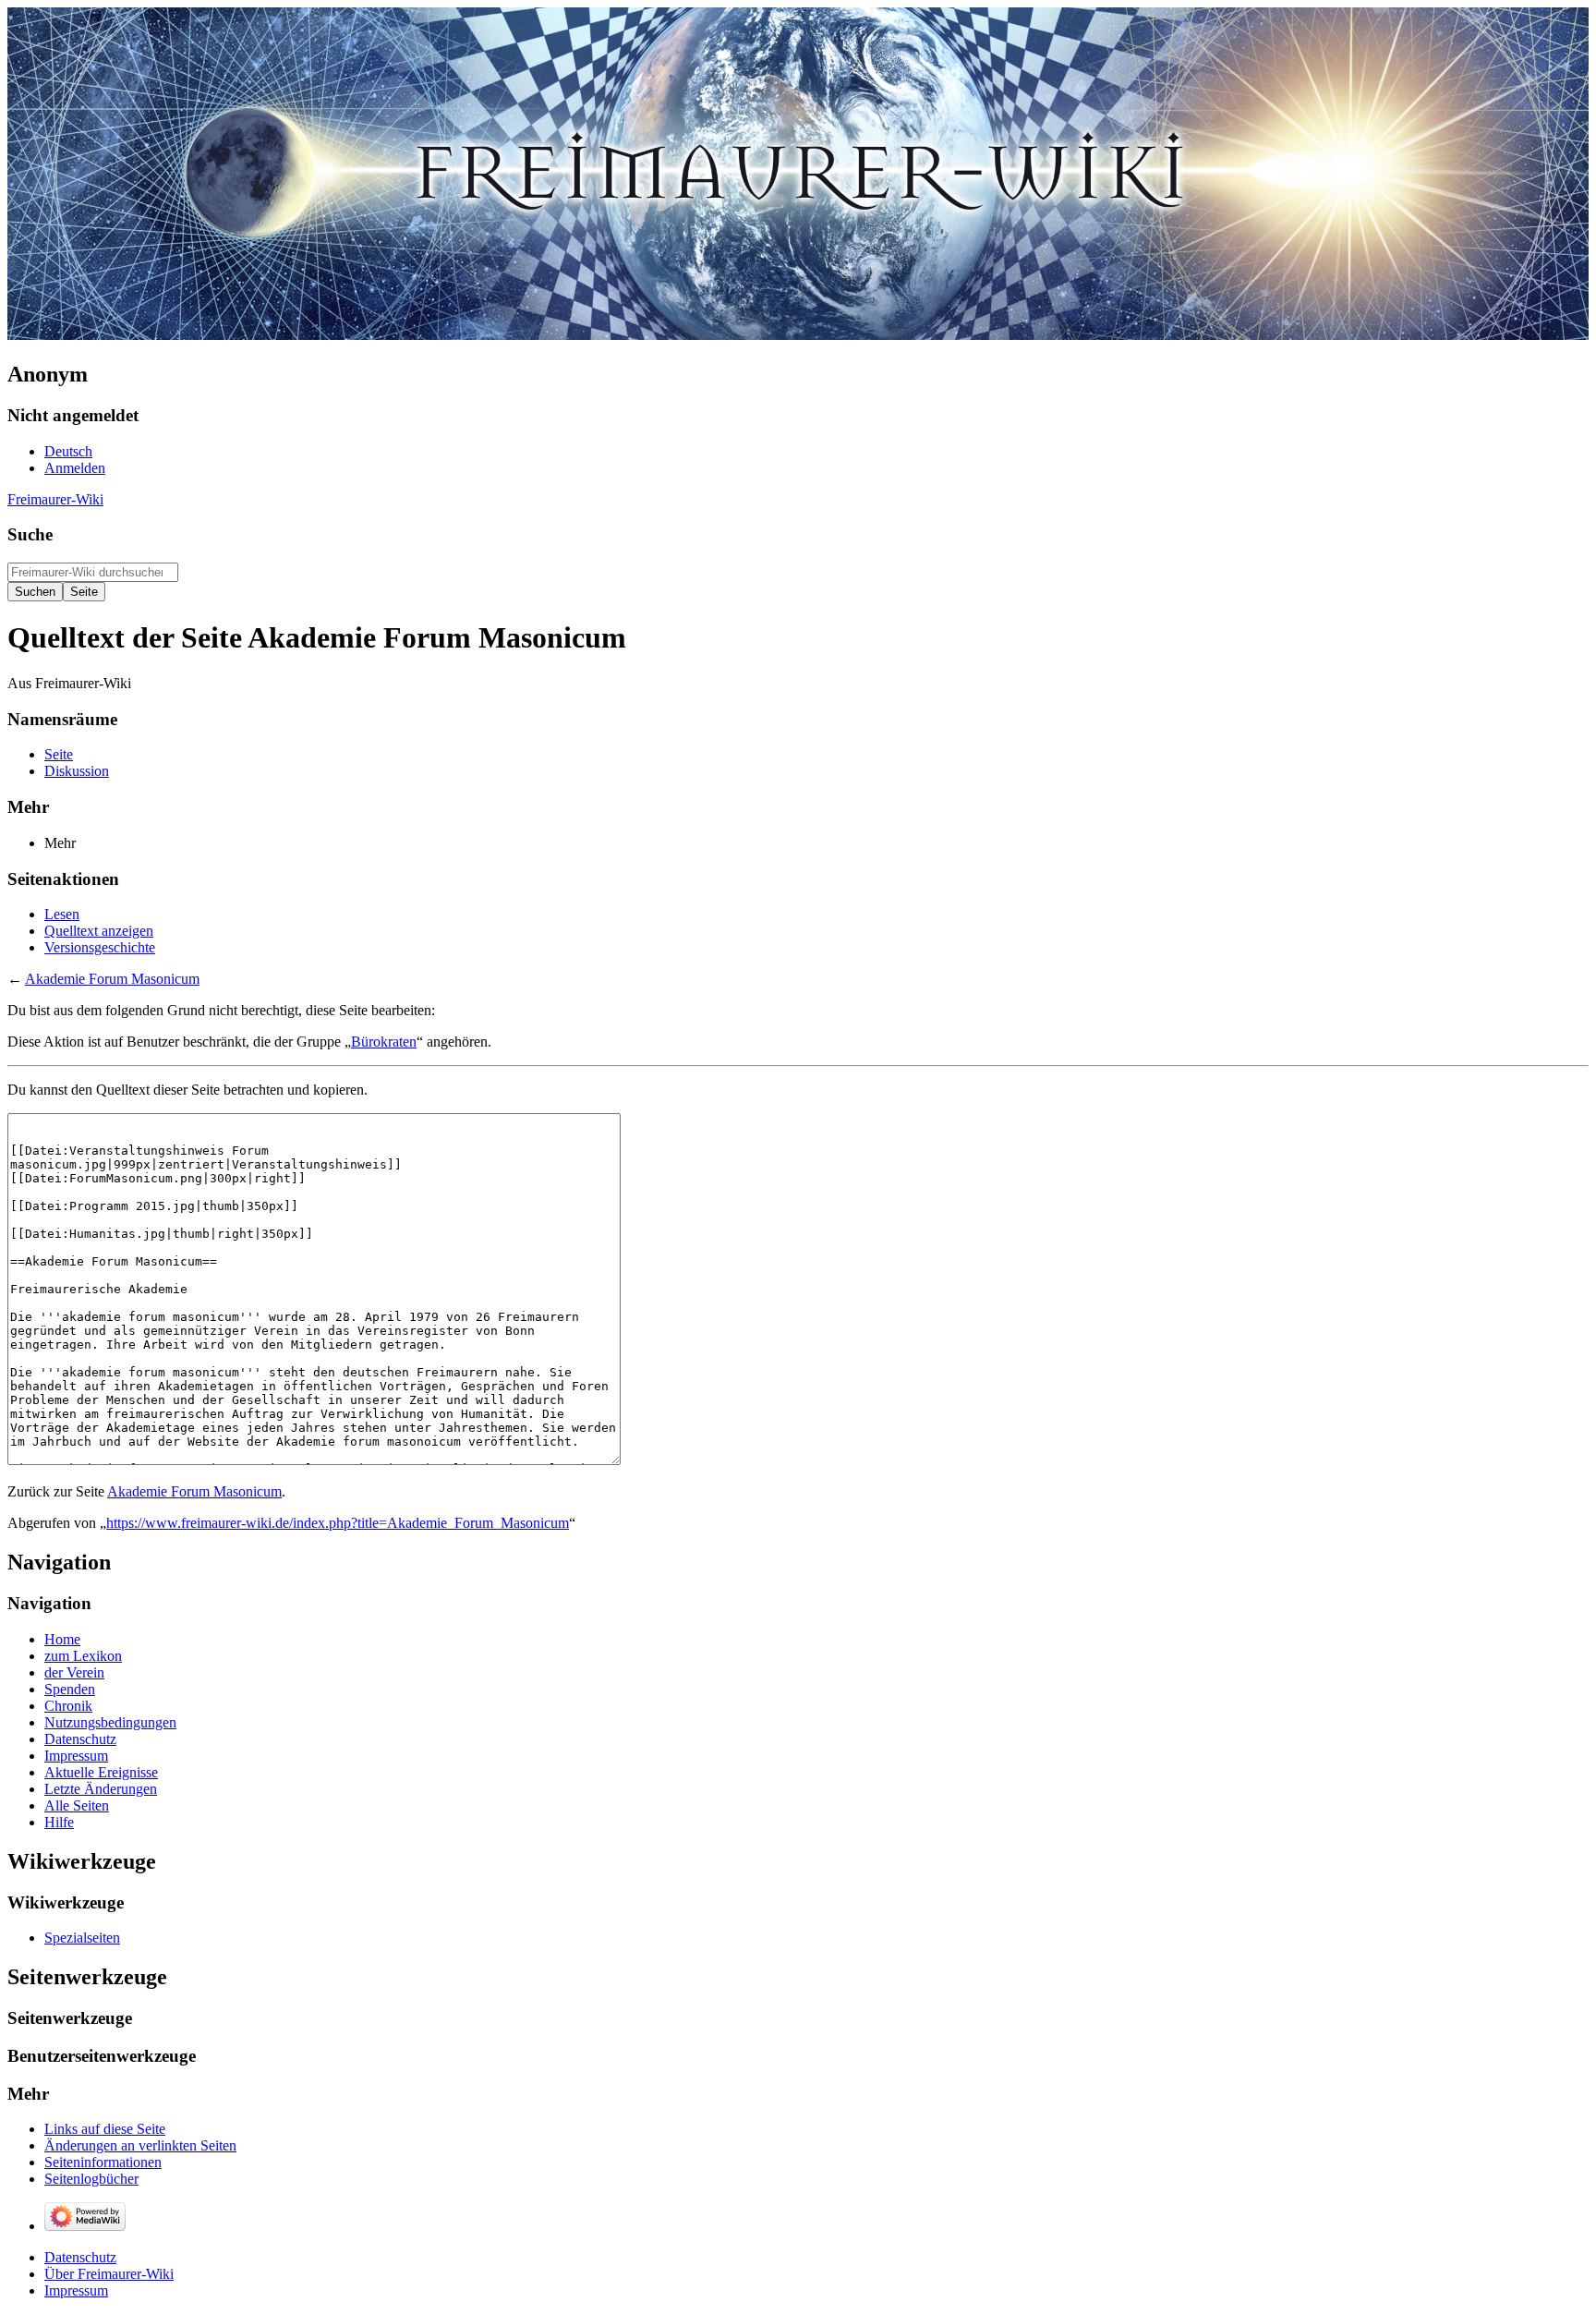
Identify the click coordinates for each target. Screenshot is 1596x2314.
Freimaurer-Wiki (55, 499)
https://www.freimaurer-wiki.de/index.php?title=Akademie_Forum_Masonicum (338, 1523)
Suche (30, 534)
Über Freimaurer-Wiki (109, 2274)
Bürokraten (384, 1042)
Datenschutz (80, 2257)
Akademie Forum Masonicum (112, 979)
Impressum (76, 2290)
